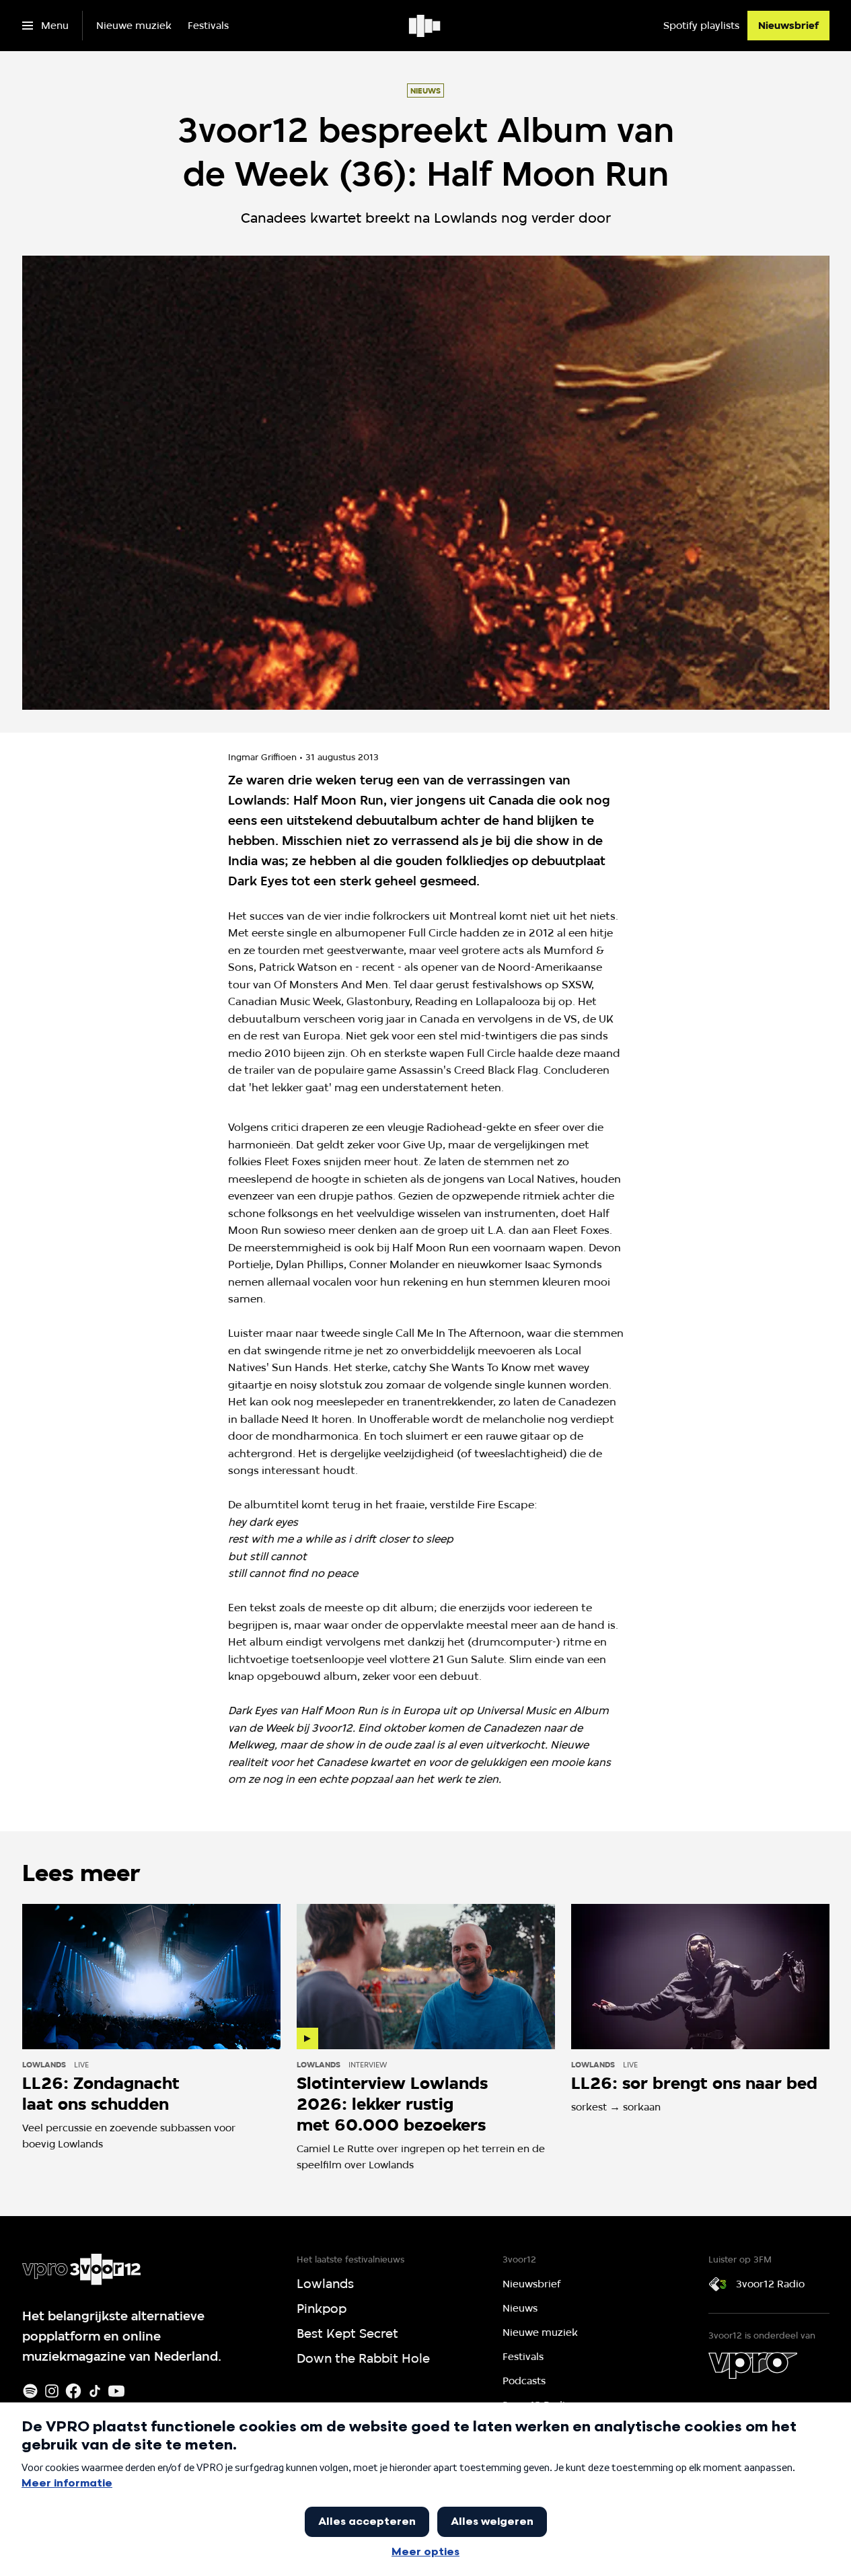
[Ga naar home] (425, 26)
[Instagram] (52, 2391)
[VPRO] (753, 2365)
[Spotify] (30, 2391)
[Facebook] (73, 2391)
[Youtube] (116, 2391)
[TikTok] (95, 2391)
